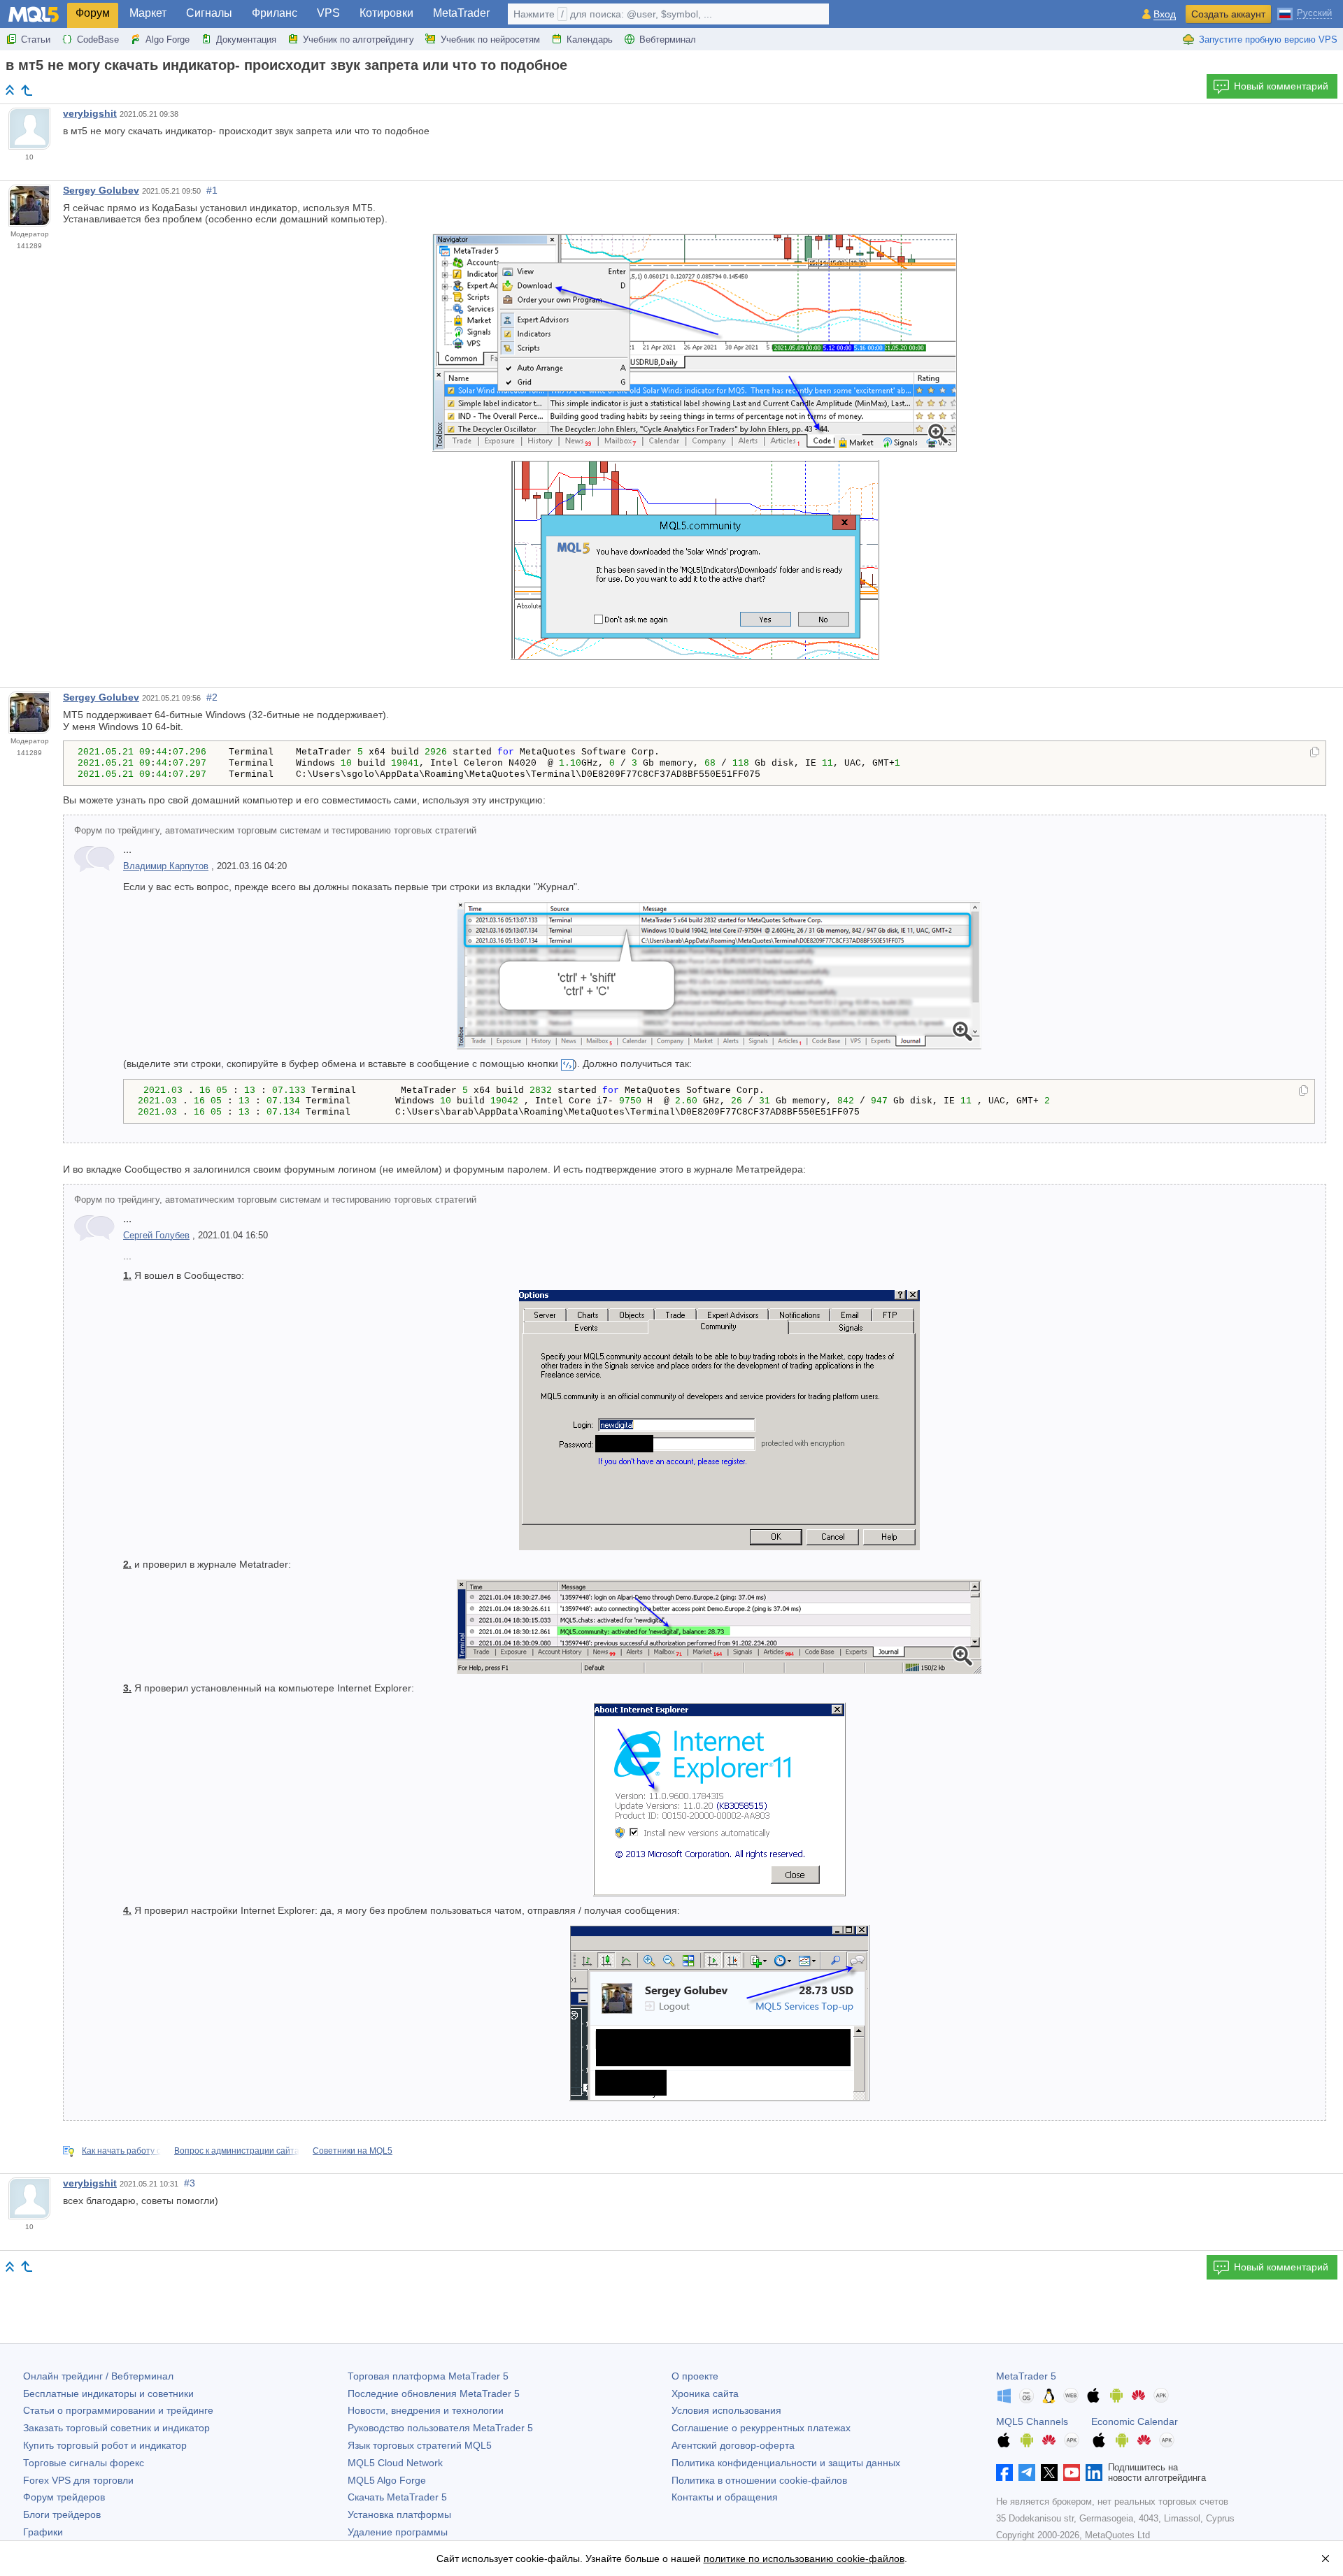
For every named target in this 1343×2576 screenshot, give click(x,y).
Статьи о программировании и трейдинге (118, 2410)
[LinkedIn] (1094, 2473)
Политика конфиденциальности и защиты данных (786, 2463)
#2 (212, 697)
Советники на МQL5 (353, 2151)
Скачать (397, 2497)
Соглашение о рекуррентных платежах (761, 2428)
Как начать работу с (121, 2151)
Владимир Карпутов (166, 866)
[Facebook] (1004, 2473)
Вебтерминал (668, 40)
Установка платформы (399, 2514)
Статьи (36, 40)
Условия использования (726, 2410)
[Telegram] (1027, 2473)
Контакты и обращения (725, 2497)
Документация (246, 40)
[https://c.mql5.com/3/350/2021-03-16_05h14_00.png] (719, 975)
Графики (43, 2532)
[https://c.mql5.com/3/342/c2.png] (719, 1626)
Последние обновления (434, 2393)
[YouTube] (1072, 2473)
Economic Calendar (1135, 2421)
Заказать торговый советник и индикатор (116, 2428)
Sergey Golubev (101, 190)
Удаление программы (398, 2532)
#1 (212, 190)
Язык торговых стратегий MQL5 (420, 2445)
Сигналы (209, 13)
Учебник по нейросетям (490, 40)
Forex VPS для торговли (78, 2480)
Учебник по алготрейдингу (358, 40)
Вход (1165, 14)
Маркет (148, 13)
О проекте (695, 2376)
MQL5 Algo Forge (387, 2480)
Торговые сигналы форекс (84, 2463)
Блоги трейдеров (62, 2514)
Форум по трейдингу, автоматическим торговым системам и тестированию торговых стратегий (275, 831)
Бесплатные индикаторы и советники (108, 2393)
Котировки (386, 13)
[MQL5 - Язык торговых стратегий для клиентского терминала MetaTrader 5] (34, 14)
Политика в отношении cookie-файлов (759, 2480)
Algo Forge (168, 40)
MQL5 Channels (1032, 2421)
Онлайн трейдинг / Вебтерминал (98, 2376)
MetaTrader (461, 13)
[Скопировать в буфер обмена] (1315, 753)
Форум (93, 13)
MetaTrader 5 (1026, 2376)
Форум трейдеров (64, 2497)
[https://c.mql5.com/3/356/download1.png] (695, 342)
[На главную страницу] (10, 90)
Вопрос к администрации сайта (237, 2151)
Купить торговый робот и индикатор (105, 2445)
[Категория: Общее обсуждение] (27, 90)
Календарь (590, 40)
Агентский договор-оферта (733, 2445)
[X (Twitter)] (1049, 2473)
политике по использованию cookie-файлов (804, 2559)
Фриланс (275, 13)
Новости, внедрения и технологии (426, 2410)
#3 (190, 2183)
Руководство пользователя (440, 2428)
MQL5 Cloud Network (395, 2463)
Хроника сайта (705, 2393)
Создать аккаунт (1228, 14)
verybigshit (90, 113)
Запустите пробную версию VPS (1268, 40)
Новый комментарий (1281, 86)
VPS (328, 13)
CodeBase (98, 40)
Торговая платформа (428, 2376)
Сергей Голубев (156, 1236)
